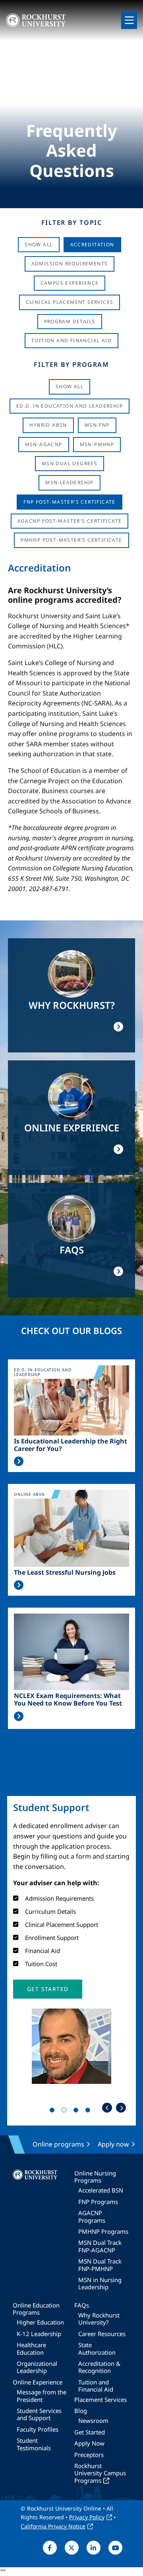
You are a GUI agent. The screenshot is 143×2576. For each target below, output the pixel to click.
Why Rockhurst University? (99, 2319)
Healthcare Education (31, 2348)
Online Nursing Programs (95, 2177)
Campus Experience (70, 283)
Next (121, 2108)
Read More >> (19, 1461)
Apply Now (89, 2443)
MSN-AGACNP (44, 444)
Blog (81, 2411)
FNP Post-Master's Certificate (70, 502)
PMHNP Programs (103, 2231)
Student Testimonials (34, 2444)
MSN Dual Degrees (70, 463)
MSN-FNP (97, 425)
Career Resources (102, 2334)
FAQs (82, 2305)
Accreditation (92, 244)
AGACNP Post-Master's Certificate (70, 521)
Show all (70, 386)
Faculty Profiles (38, 2429)
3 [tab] (77, 2112)
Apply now (113, 2144)
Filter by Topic (72, 222)
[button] (48, 1989)
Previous (107, 2108)
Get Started (90, 2432)
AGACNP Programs (92, 2216)
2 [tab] (66, 2112)
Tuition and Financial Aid (96, 2386)
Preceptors (89, 2455)
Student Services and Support (39, 2414)
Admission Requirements (70, 264)
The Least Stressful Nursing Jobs (65, 1573)
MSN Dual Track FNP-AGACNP (100, 2246)
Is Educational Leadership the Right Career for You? (71, 1445)
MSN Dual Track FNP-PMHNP (100, 2265)
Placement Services (100, 2400)
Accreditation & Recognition (99, 2367)
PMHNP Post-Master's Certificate (71, 540)
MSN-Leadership (70, 482)
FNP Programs (98, 2202)
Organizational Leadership (37, 2367)
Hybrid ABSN (48, 425)
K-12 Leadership (39, 2334)
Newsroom (93, 2421)
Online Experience (38, 2382)
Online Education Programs (36, 2309)
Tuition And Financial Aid (71, 340)
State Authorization (97, 2348)
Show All (39, 244)
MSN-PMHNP (97, 444)
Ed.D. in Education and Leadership (70, 406)
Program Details (70, 321)
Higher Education (40, 2322)
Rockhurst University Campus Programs (100, 2473)
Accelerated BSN (101, 2190)
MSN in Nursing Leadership (100, 2283)
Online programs (58, 2144)
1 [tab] (54, 2112)
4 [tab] (89, 2112)
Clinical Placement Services (70, 302)
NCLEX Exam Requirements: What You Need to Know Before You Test (68, 1700)
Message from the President (42, 2396)
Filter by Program (71, 364)
